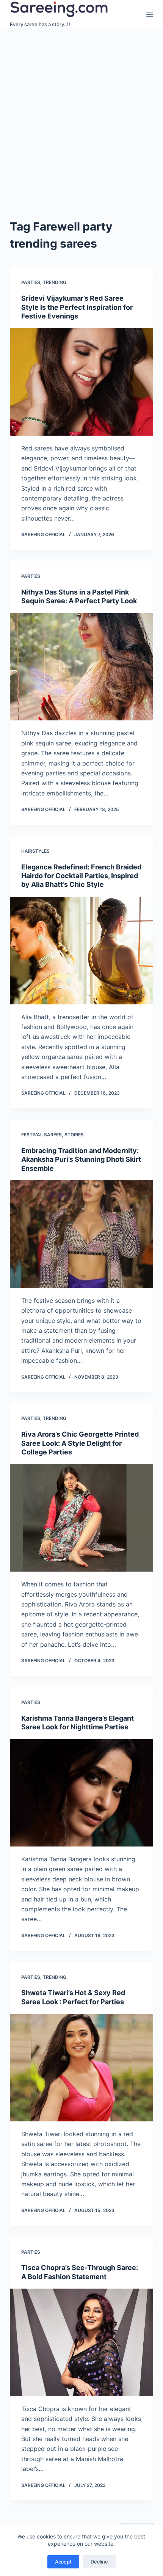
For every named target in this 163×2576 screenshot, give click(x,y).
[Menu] (150, 14)
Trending (55, 282)
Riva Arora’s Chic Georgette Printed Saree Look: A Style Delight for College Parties (80, 1443)
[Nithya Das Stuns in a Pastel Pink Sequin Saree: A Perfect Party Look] (81, 667)
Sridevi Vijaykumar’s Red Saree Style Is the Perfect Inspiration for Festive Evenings (77, 307)
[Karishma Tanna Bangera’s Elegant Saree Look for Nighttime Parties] (81, 1793)
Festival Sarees (42, 1135)
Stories (74, 1135)
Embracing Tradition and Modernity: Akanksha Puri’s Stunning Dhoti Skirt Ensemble (81, 1159)
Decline (99, 2562)
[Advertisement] (81, 114)
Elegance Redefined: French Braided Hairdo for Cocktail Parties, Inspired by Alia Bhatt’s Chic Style (81, 876)
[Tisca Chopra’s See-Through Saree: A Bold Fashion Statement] (81, 2342)
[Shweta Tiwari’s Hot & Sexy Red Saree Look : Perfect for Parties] (81, 2068)
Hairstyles (35, 851)
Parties (31, 282)
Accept (63, 2562)
